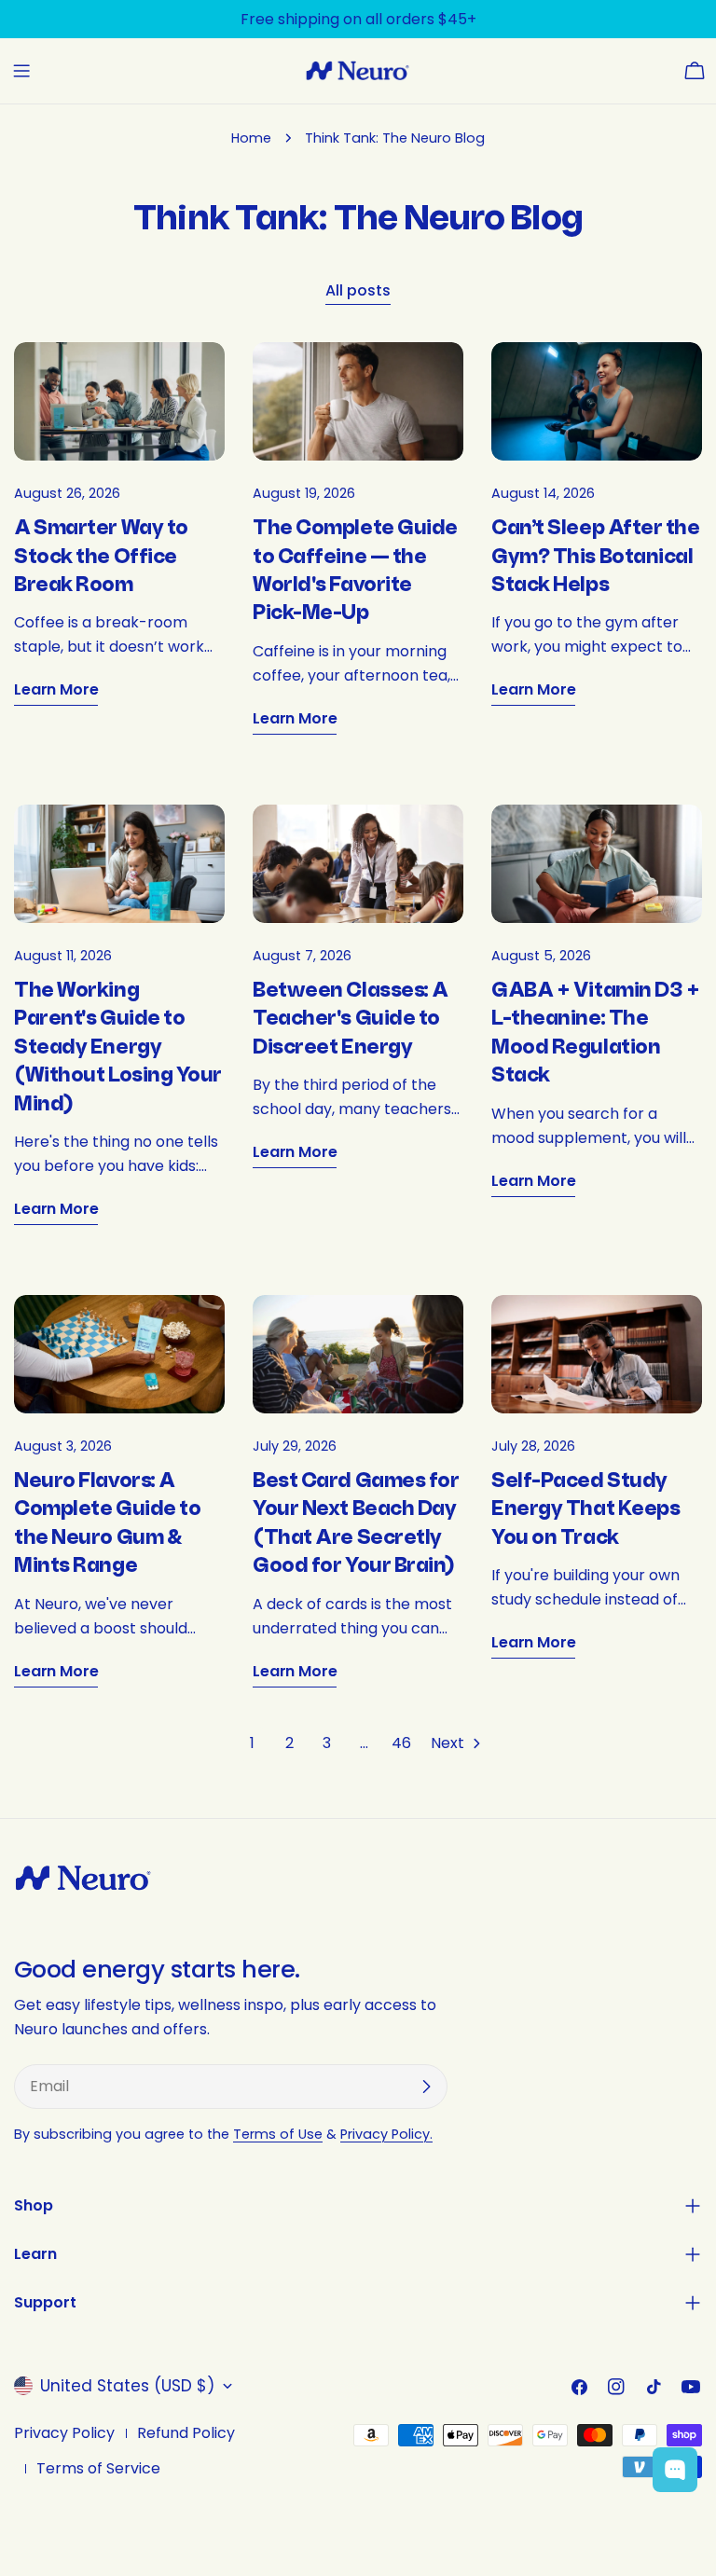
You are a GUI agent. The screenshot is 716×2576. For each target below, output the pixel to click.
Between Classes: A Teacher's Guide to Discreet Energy (351, 1019)
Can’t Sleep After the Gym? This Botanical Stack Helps (596, 557)
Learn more (56, 689)
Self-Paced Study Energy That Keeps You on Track (585, 1509)
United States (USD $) (127, 2386)
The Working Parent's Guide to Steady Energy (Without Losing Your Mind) (118, 1047)
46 (401, 1743)
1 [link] (252, 1743)
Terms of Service (98, 2468)
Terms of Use (278, 2134)
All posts (358, 290)
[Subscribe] (426, 2087)
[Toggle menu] (21, 71)
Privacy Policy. (386, 2134)
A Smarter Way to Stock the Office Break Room (101, 557)
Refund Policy (186, 2433)
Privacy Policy (64, 2433)
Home (251, 138)
